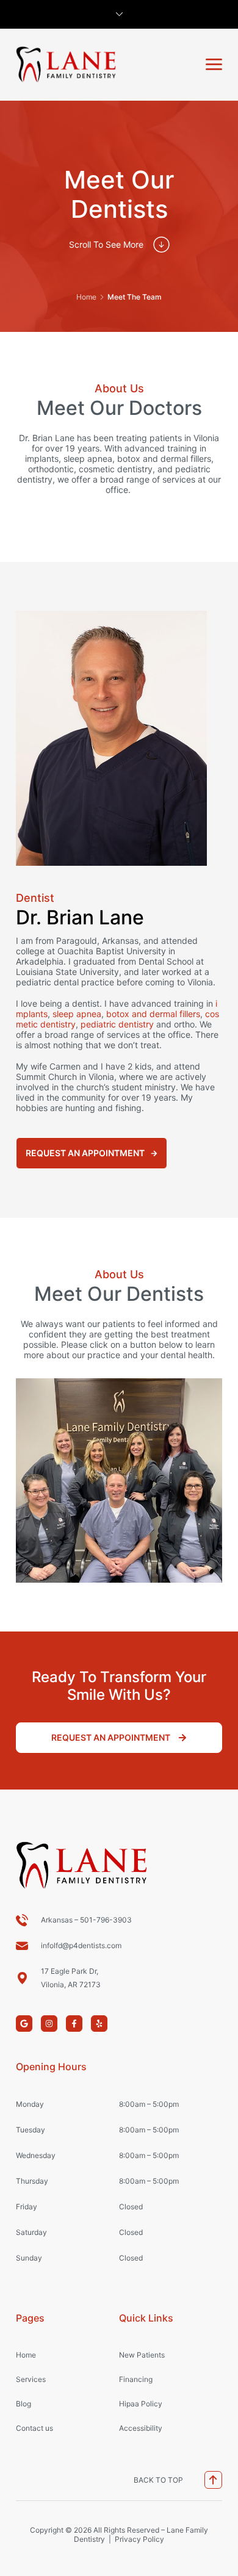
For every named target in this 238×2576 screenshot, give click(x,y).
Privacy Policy (139, 2539)
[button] (214, 64)
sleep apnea (77, 1014)
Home (86, 297)
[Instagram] (49, 2024)
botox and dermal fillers (153, 1014)
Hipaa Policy (141, 2404)
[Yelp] (99, 2024)
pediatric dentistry (117, 1024)
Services (31, 2379)
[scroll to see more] (161, 244)
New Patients (142, 2355)
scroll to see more (106, 244)
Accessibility (141, 2428)
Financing (136, 2379)
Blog (23, 2404)
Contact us (34, 2428)
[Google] (24, 2024)
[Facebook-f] (74, 2024)
